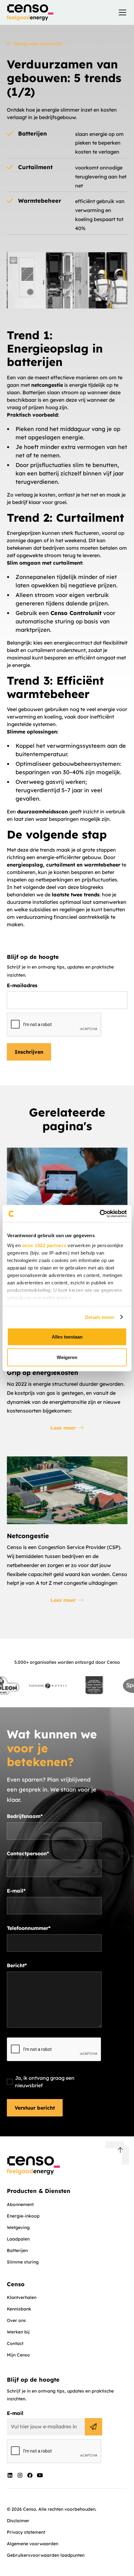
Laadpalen (18, 2239)
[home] (30, 12)
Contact (15, 2343)
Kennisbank (19, 2309)
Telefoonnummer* (29, 1928)
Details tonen (100, 1317)
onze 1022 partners (44, 1245)
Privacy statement (26, 2532)
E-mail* (16, 1891)
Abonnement (20, 2204)
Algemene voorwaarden (33, 2544)
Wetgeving (18, 2227)
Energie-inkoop (23, 2216)
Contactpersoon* (28, 1853)
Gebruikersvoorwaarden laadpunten (46, 2555)
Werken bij (18, 2332)
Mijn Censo (18, 2355)
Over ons (16, 2320)
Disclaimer (18, 2521)
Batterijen (17, 2250)
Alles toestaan (67, 1337)
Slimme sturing (23, 2262)
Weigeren (67, 1357)
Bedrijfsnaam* (25, 1816)
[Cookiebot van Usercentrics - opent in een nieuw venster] (100, 1214)
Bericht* (17, 1965)
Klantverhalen (22, 2297)
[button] (121, 12)
